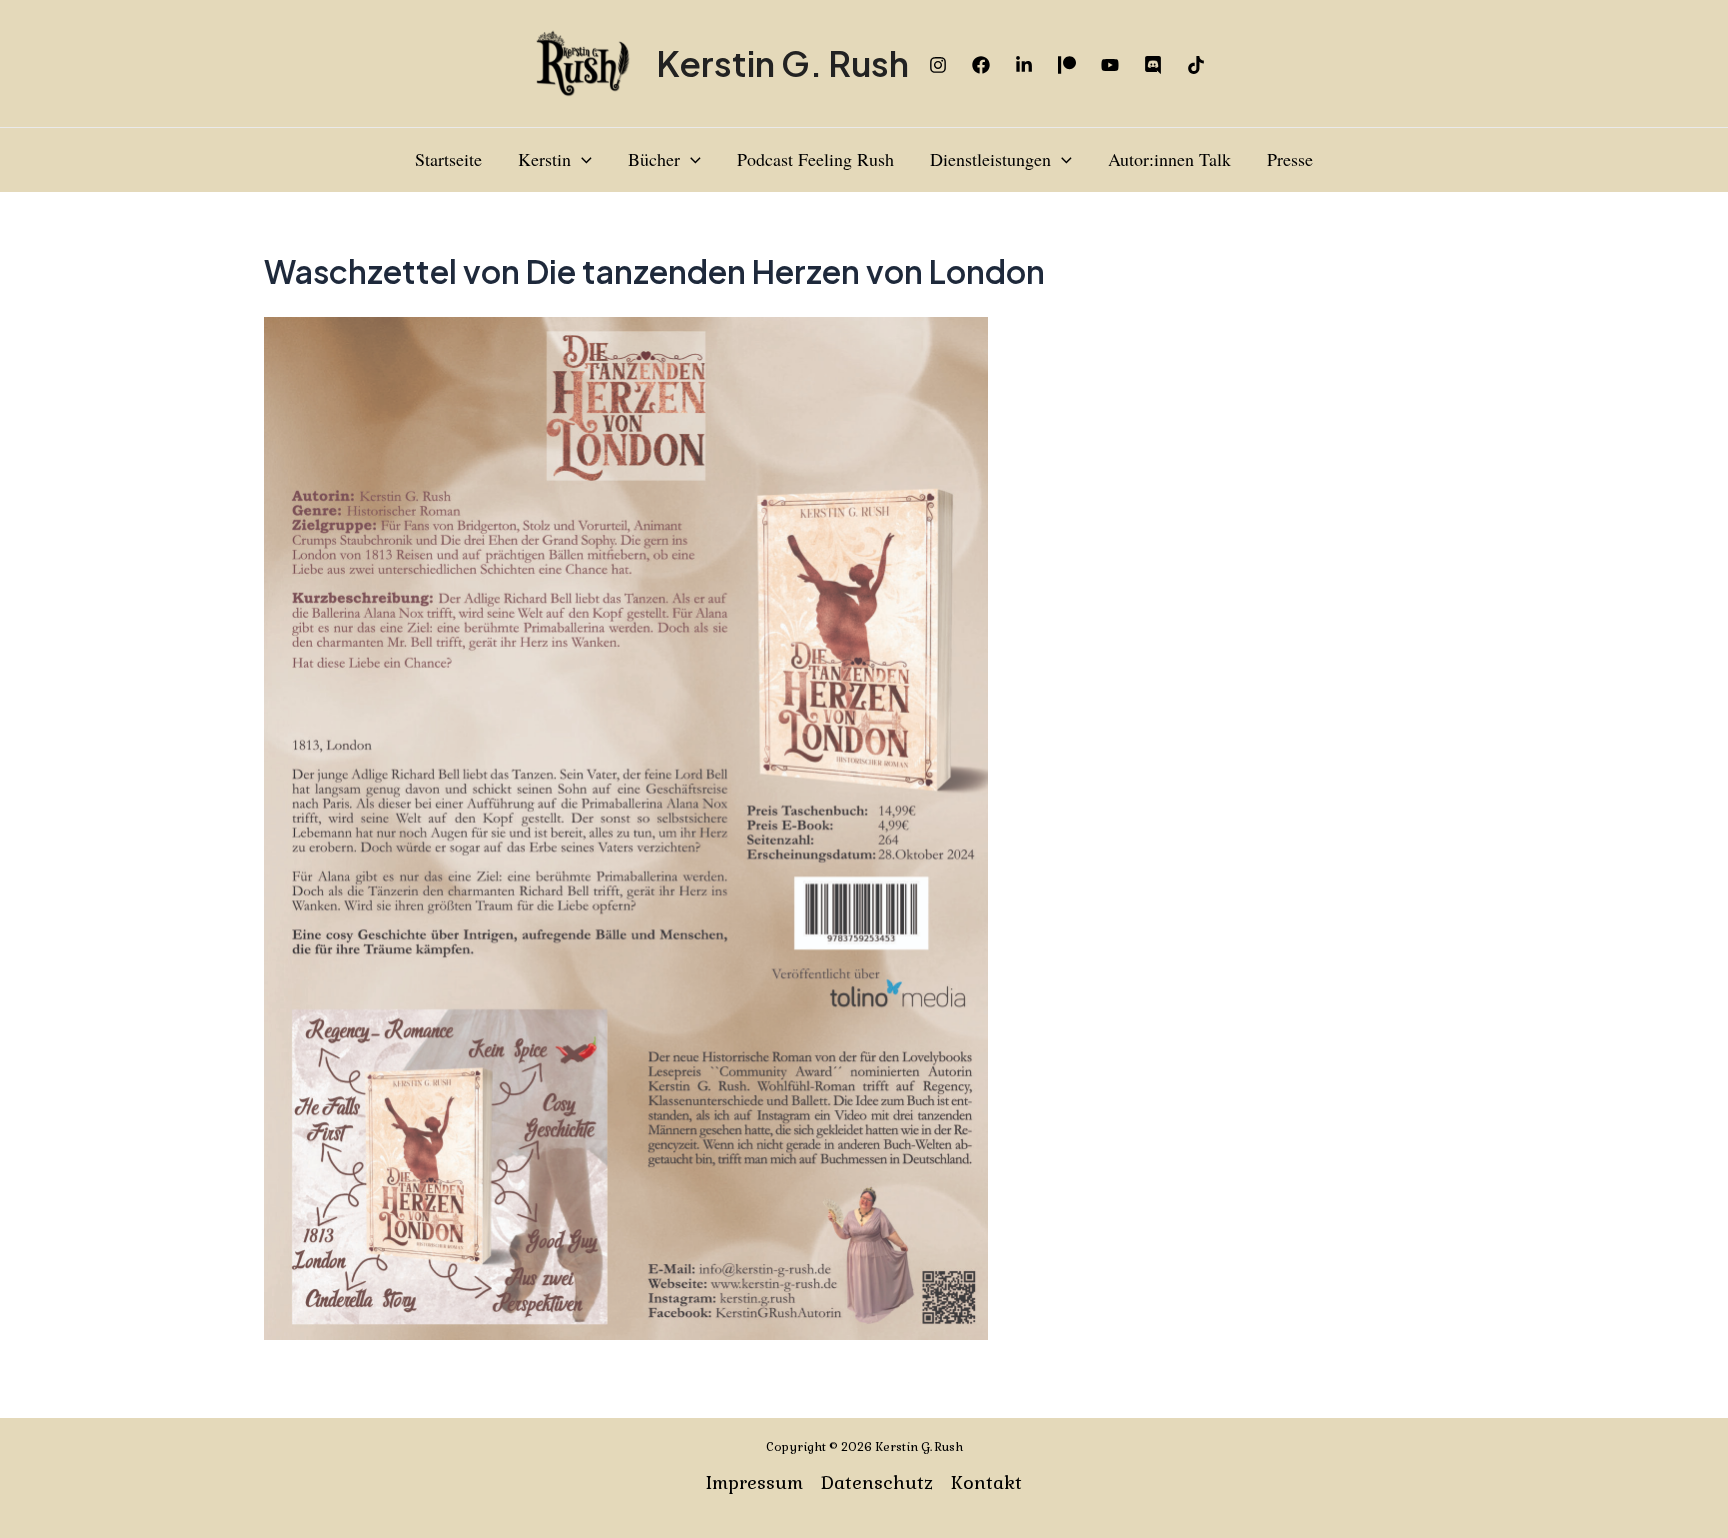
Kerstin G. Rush (782, 63)
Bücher (654, 159)
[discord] (1153, 65)
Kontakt (986, 1482)
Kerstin (544, 159)
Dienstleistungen (990, 159)
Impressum (754, 1482)
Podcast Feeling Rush (815, 159)
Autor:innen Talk (1169, 159)
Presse (1290, 159)
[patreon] (1067, 65)
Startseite (448, 159)
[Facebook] (981, 65)
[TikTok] (1196, 65)
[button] (581, 159)
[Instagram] (938, 65)
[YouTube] (1110, 65)
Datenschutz (877, 1482)
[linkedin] (1024, 65)
